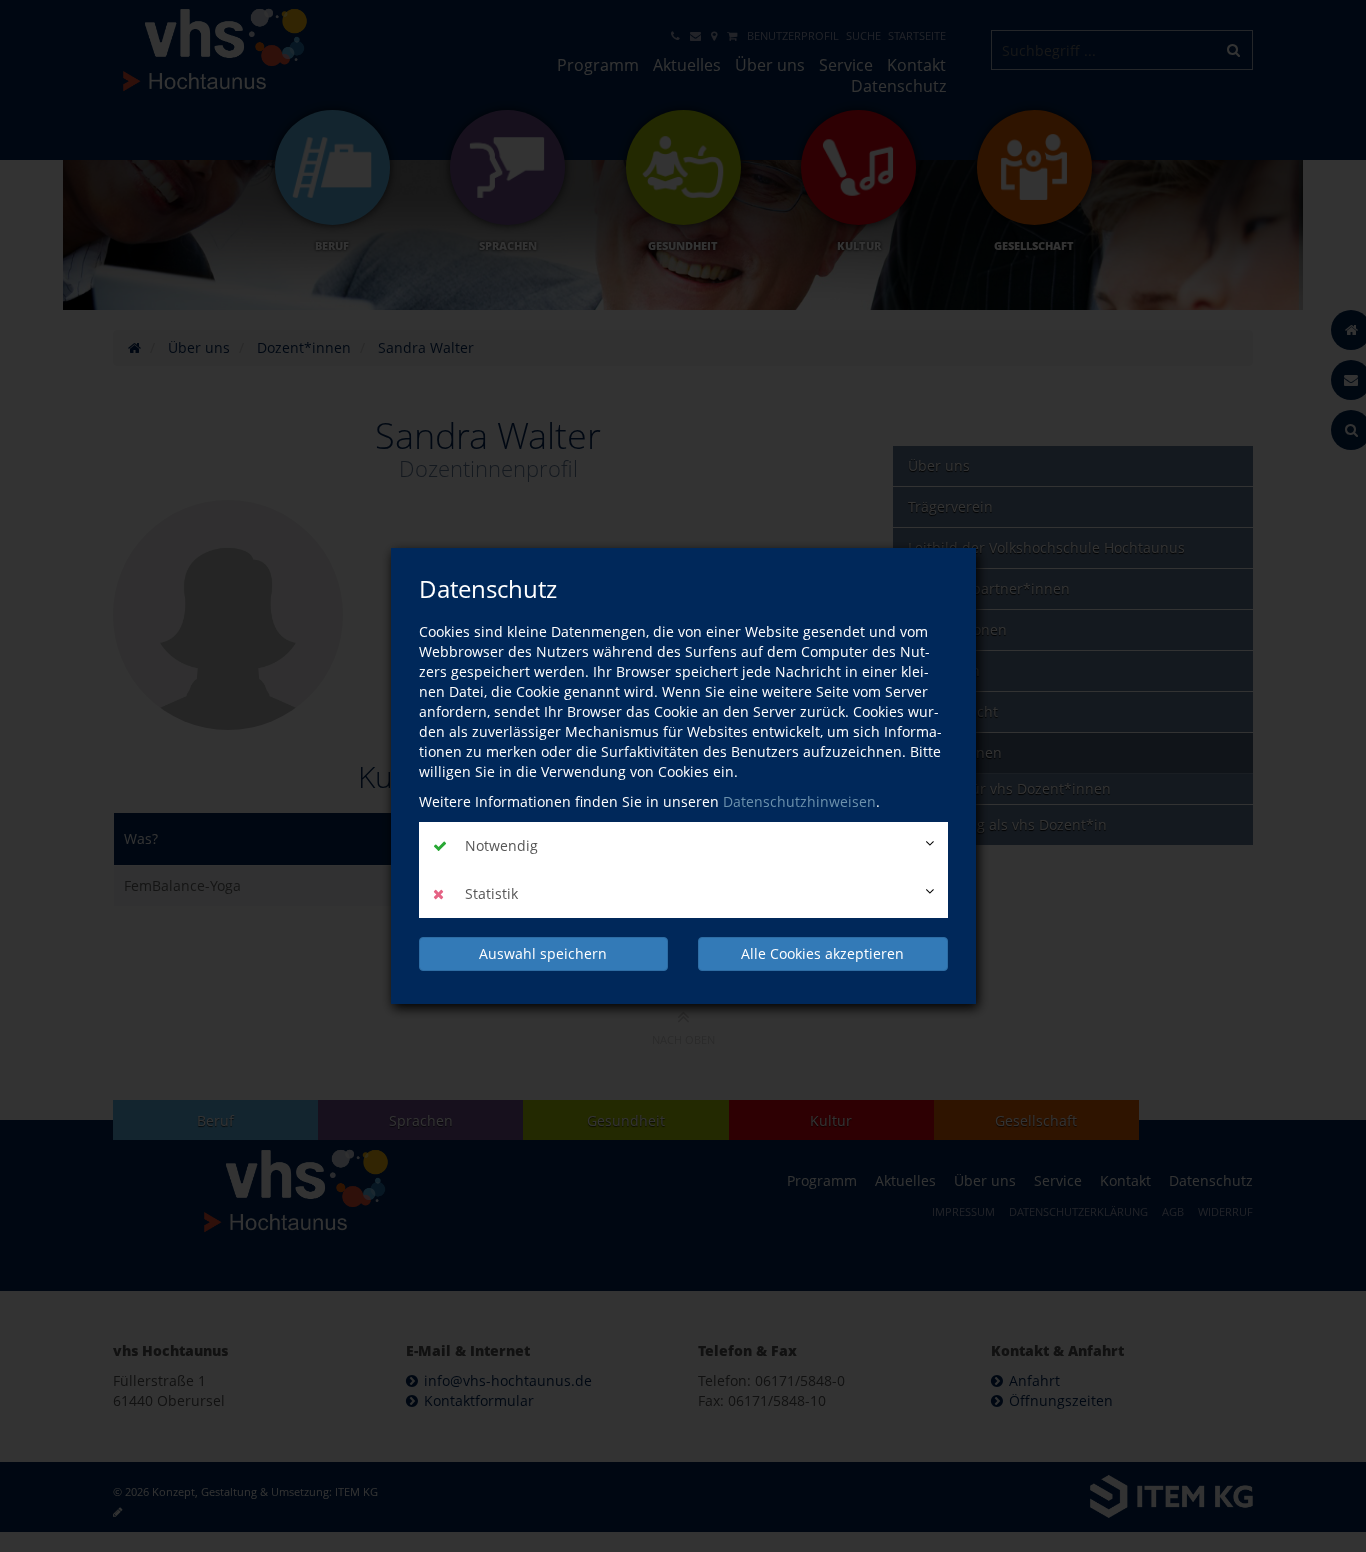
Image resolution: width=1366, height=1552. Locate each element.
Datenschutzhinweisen (799, 801)
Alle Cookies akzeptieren (822, 953)
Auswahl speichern (543, 953)
